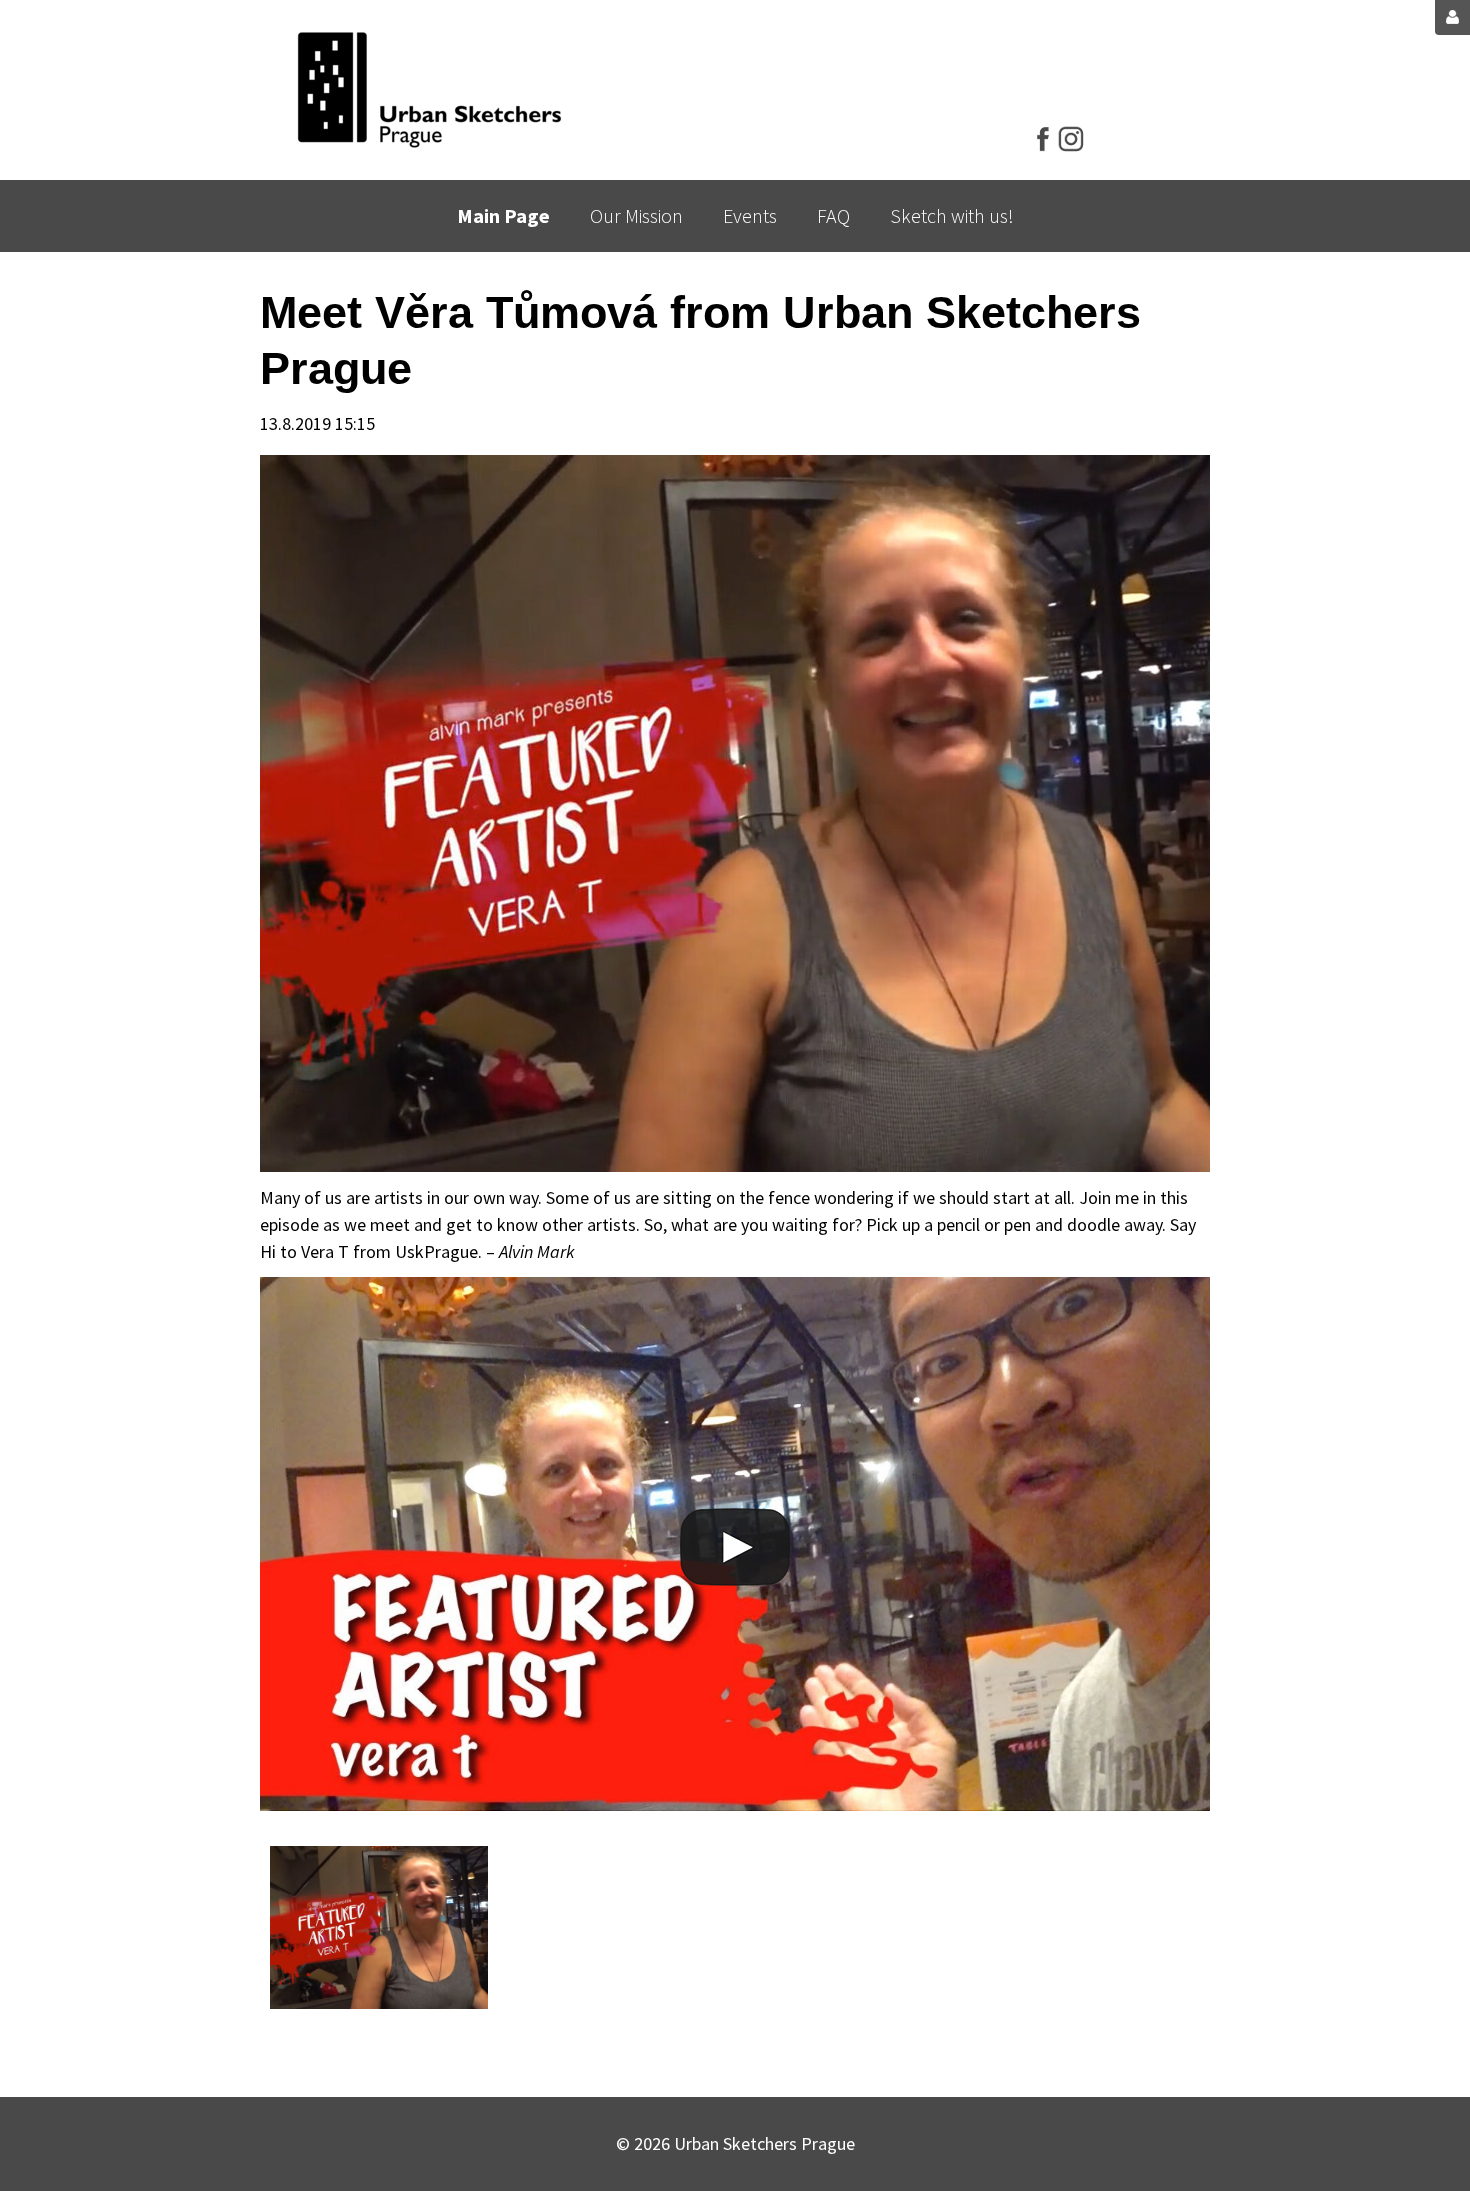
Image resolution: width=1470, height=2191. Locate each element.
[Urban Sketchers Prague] (429, 90)
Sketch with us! (952, 215)
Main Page (503, 215)
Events (750, 215)
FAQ (833, 215)
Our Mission (636, 215)
